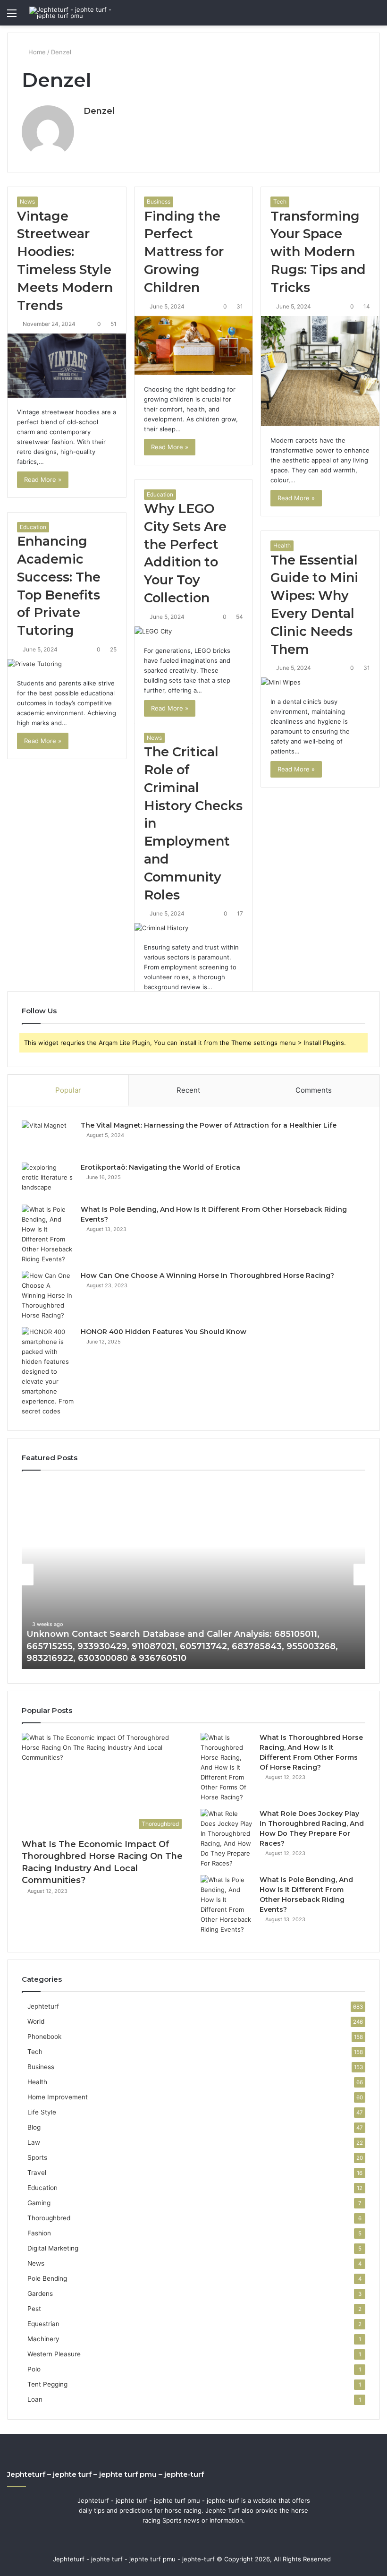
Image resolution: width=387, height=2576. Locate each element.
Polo (34, 2369)
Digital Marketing (53, 2248)
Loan (35, 2399)
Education (160, 494)
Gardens (40, 2294)
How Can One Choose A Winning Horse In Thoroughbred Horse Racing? (207, 1275)
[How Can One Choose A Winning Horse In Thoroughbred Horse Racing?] (48, 1296)
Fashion (39, 2233)
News (27, 201)
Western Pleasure (54, 2354)
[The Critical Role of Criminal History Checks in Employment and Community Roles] (194, 928)
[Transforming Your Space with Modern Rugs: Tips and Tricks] (320, 371)
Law (34, 2142)
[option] (193, 1575)
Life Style (42, 2112)
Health (282, 545)
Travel (37, 2173)
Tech (280, 201)
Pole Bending (47, 2278)
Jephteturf (43, 2006)
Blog (34, 2127)
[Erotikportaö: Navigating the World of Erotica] (48, 1180)
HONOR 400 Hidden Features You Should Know (164, 1332)
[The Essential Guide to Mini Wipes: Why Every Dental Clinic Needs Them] (320, 682)
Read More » (43, 479)
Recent (188, 1090)
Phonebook (44, 2037)
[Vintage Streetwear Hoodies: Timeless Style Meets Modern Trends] (67, 366)
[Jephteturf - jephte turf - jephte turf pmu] (74, 13)
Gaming (39, 2203)
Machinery (43, 2339)
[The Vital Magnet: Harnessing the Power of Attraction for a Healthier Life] (48, 1138)
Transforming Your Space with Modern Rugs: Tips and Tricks (318, 252)
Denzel (99, 111)
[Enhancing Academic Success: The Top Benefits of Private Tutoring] (67, 664)
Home (36, 52)
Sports (37, 2157)
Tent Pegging (47, 2384)
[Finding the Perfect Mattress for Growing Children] (194, 346)
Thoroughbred (49, 2218)
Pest (34, 2309)
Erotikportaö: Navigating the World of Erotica (160, 1167)
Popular (68, 1090)
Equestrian (43, 2324)
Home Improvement (58, 2097)
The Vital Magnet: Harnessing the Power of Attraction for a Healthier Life (209, 1125)
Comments (314, 1090)
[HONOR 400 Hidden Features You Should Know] (48, 1372)
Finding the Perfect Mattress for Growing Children (184, 252)
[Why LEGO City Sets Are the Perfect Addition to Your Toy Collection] (194, 631)
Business (159, 201)
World (36, 2021)
